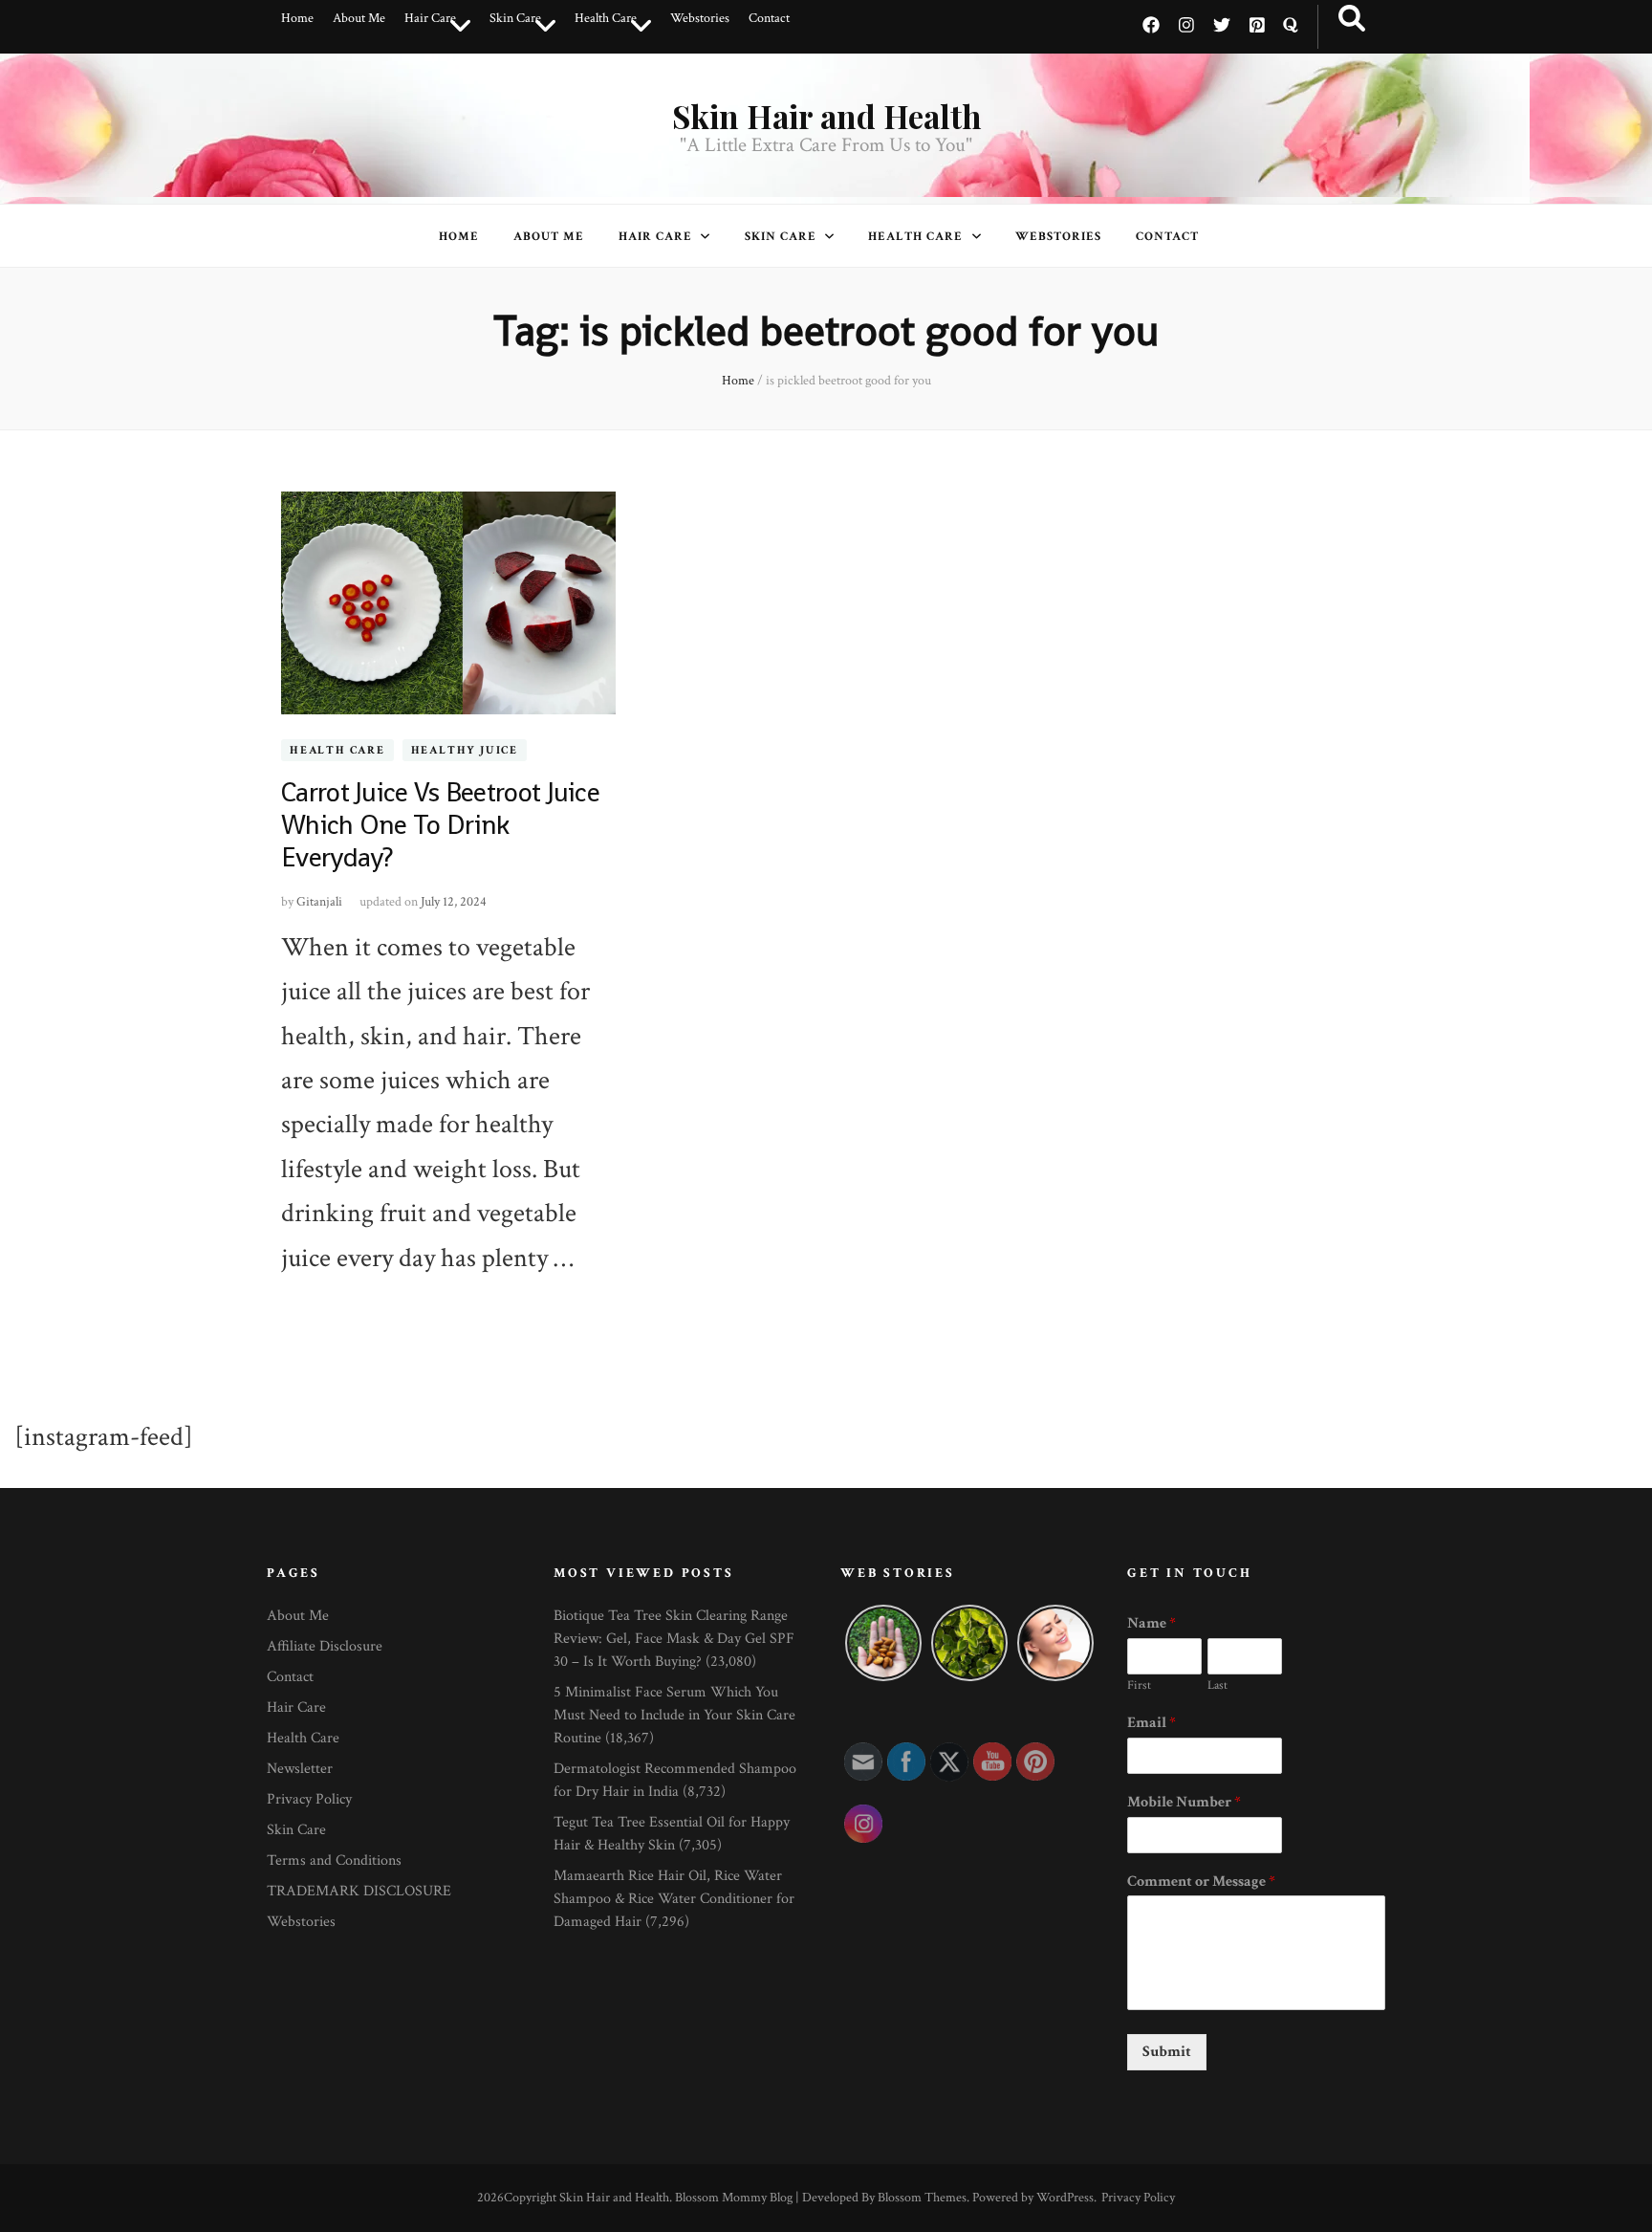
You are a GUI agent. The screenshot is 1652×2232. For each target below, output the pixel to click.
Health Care (606, 18)
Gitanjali (319, 902)
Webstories (700, 18)
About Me (359, 18)
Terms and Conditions (334, 1860)
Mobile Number (1184, 1803)
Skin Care (515, 18)
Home (297, 18)
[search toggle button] (1352, 20)
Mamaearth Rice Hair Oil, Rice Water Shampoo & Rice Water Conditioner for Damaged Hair (674, 1899)
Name (1152, 1624)
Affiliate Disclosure (325, 1646)
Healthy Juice (465, 750)
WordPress (1065, 2198)
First (1139, 1686)
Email (1152, 1723)
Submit (1167, 2052)
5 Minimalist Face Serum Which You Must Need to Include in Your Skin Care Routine (674, 1715)
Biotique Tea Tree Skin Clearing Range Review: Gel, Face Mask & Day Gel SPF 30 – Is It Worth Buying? (674, 1639)
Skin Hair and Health (826, 116)
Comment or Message (1201, 1882)
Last (1217, 1686)
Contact (769, 18)
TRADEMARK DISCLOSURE (359, 1891)
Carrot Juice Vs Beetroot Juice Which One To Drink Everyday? (440, 824)
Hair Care (430, 18)
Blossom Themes (922, 2198)
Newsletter (300, 1769)
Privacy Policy (309, 1799)
